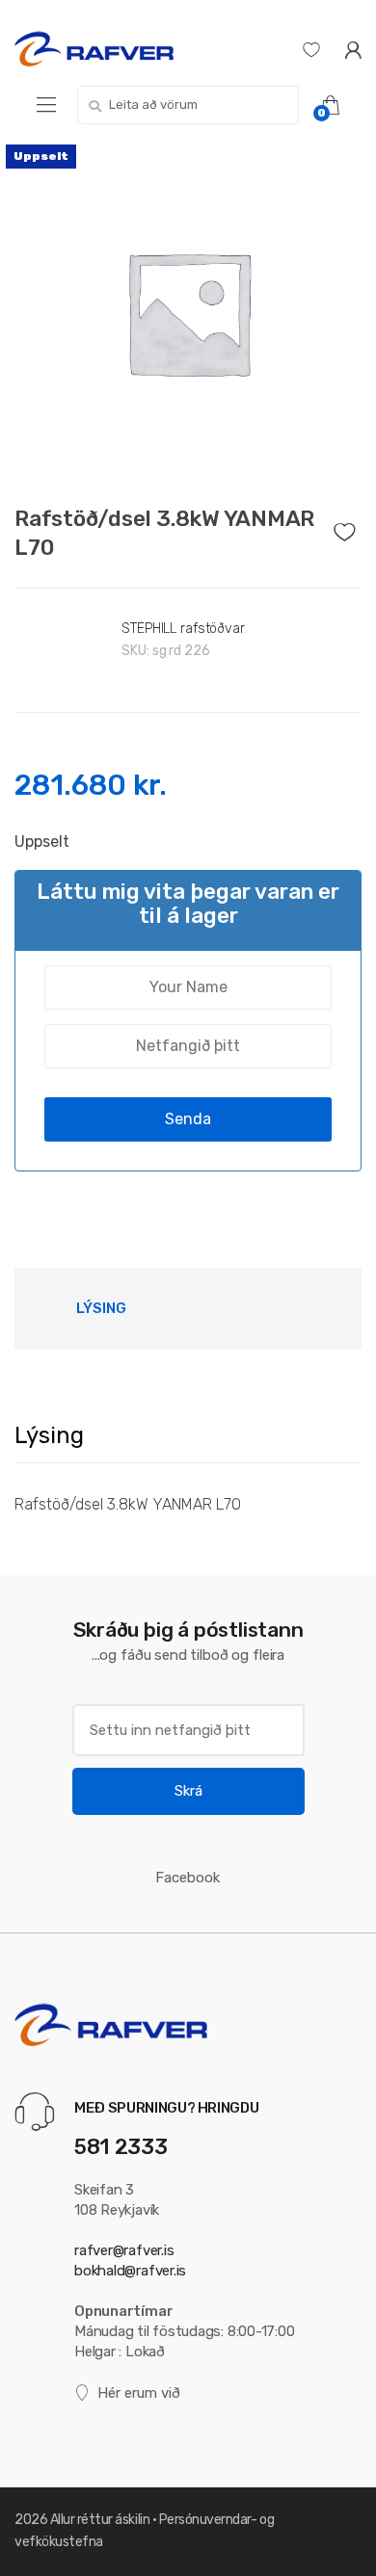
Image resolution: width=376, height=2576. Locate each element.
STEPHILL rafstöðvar (183, 629)
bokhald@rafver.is (130, 2271)
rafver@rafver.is (124, 2250)
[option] (188, 312)
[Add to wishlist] (348, 527)
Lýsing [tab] (101, 1308)
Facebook (188, 1878)
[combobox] (188, 105)
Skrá (188, 1791)
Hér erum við (139, 2393)
